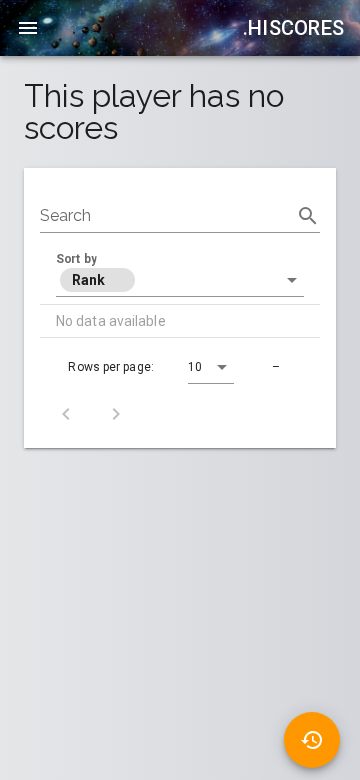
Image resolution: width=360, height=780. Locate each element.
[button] (180, 280)
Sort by (76, 259)
